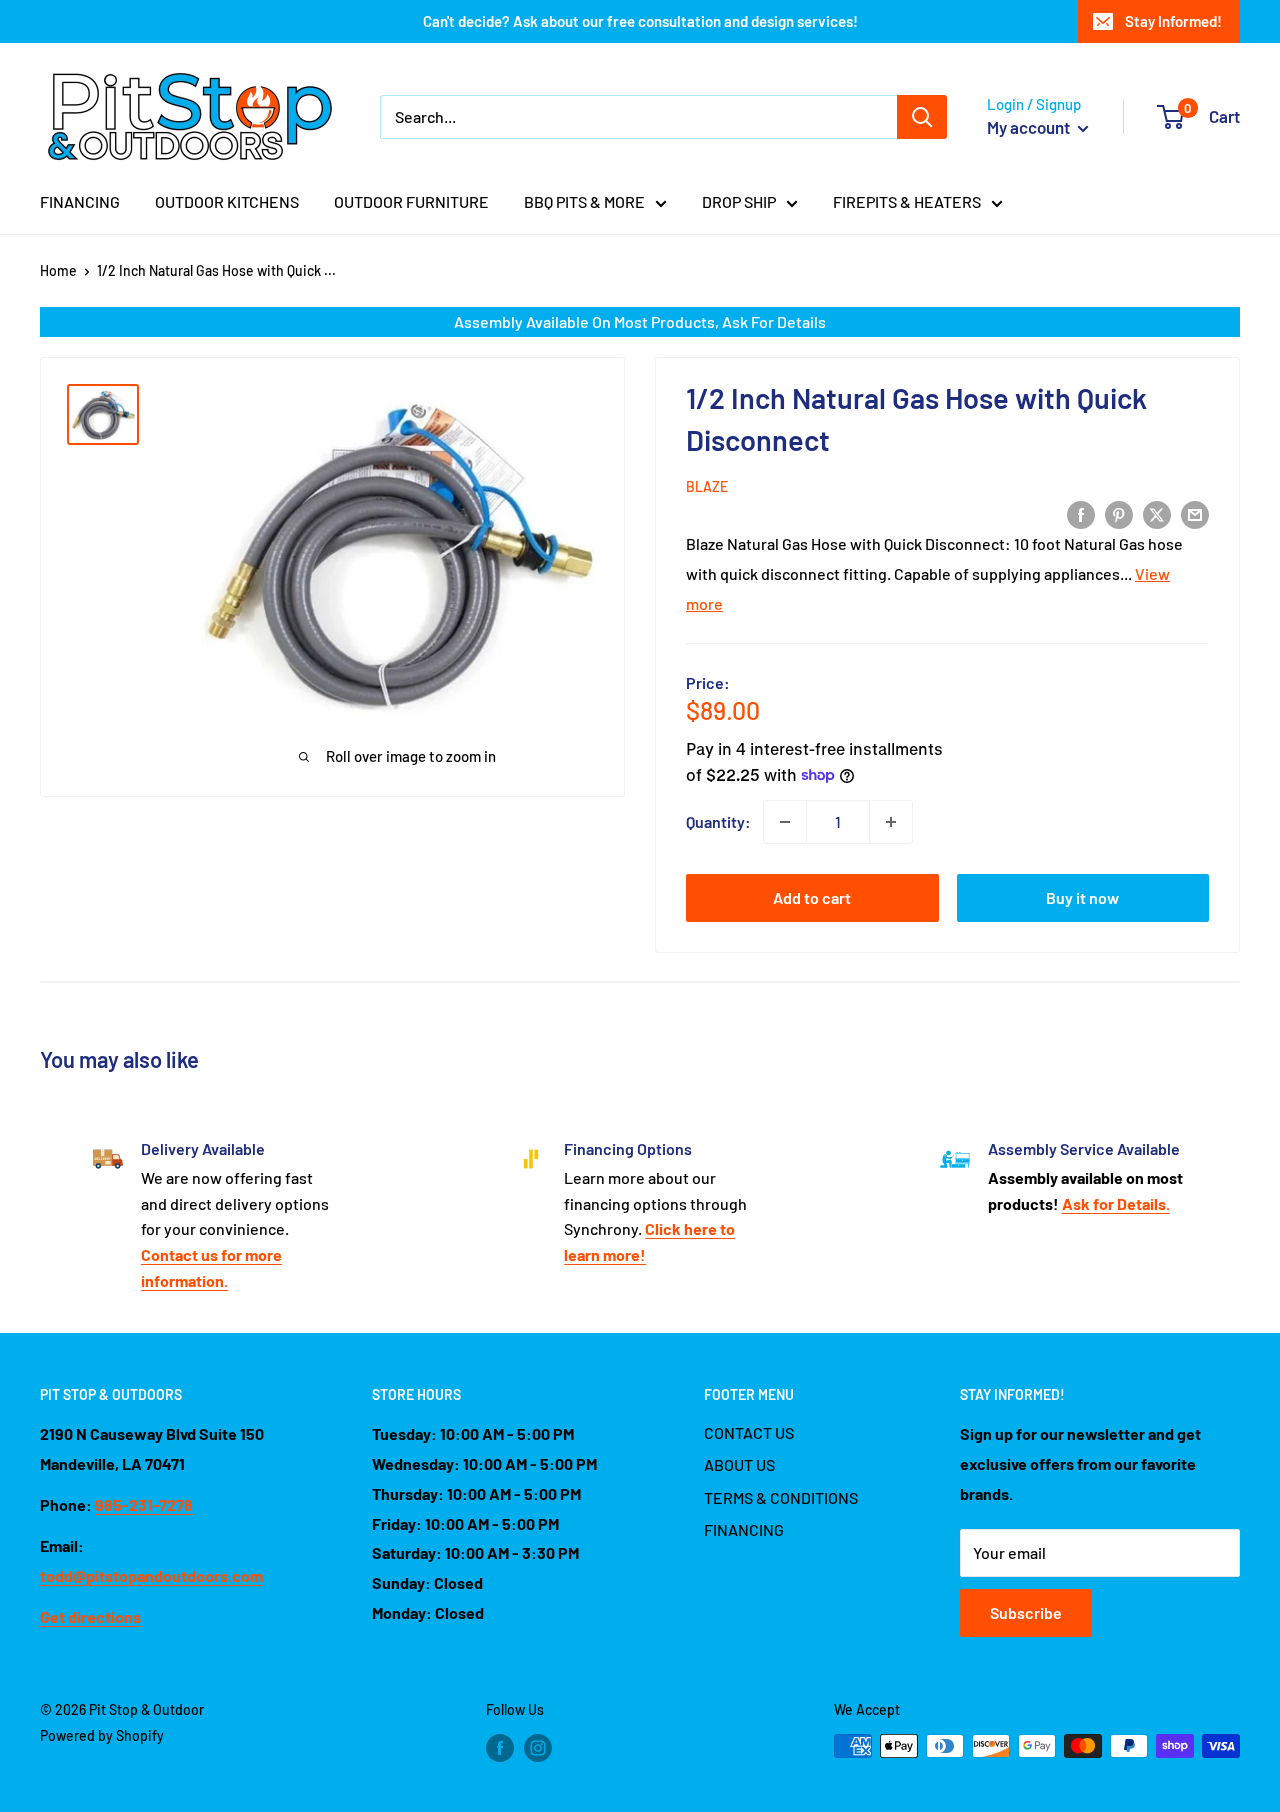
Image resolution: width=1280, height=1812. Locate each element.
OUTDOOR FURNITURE (411, 201)
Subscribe (1026, 1612)
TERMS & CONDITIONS (781, 1497)
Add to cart (812, 897)
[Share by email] (1195, 513)
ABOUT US (739, 1464)
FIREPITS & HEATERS (907, 201)
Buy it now (1082, 897)
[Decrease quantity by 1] (785, 822)
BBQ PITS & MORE (584, 201)
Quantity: (718, 821)
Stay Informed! (1173, 21)
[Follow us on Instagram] (538, 1748)
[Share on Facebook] (1081, 513)
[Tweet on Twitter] (1157, 513)
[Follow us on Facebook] (500, 1748)
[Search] (922, 117)
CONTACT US (749, 1432)
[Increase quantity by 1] (891, 822)
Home (58, 270)
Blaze (707, 486)
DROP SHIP (739, 201)
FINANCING (80, 201)
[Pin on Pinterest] (1119, 513)
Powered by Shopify (102, 1735)
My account (1030, 127)
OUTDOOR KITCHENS (227, 201)
